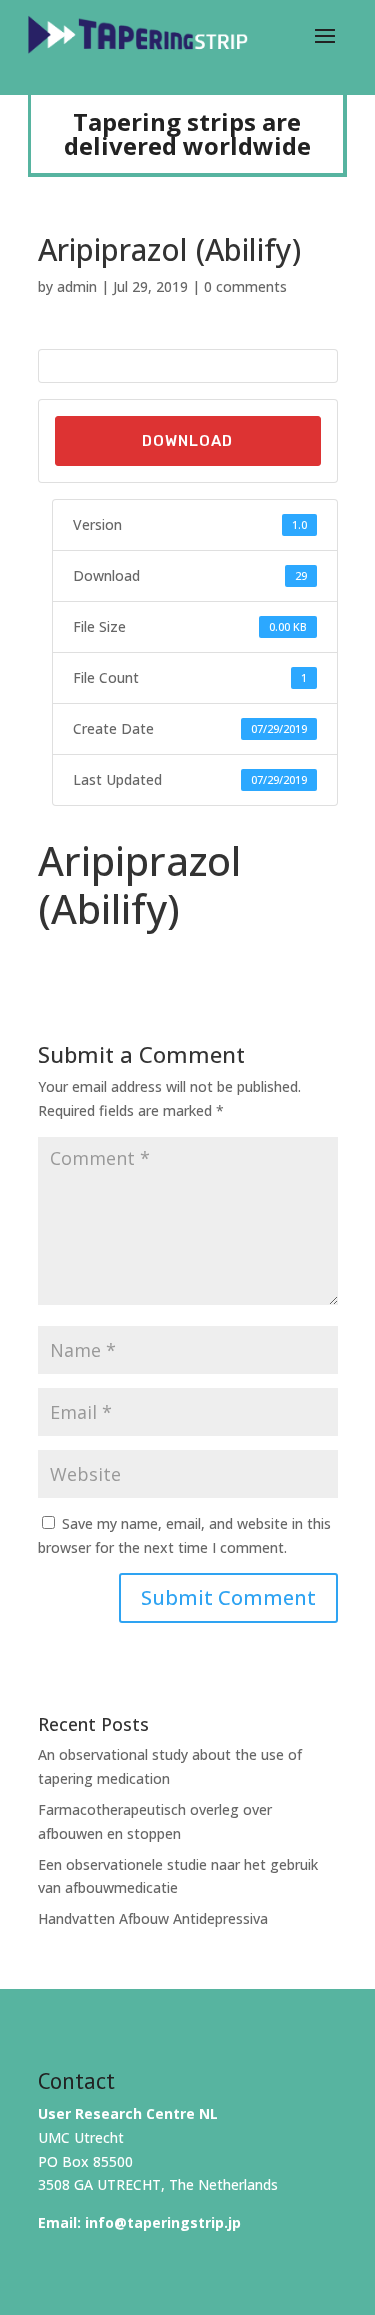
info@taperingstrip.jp (163, 2222)
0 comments (245, 286)
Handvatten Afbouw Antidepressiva (153, 1918)
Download (187, 441)
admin (77, 286)
